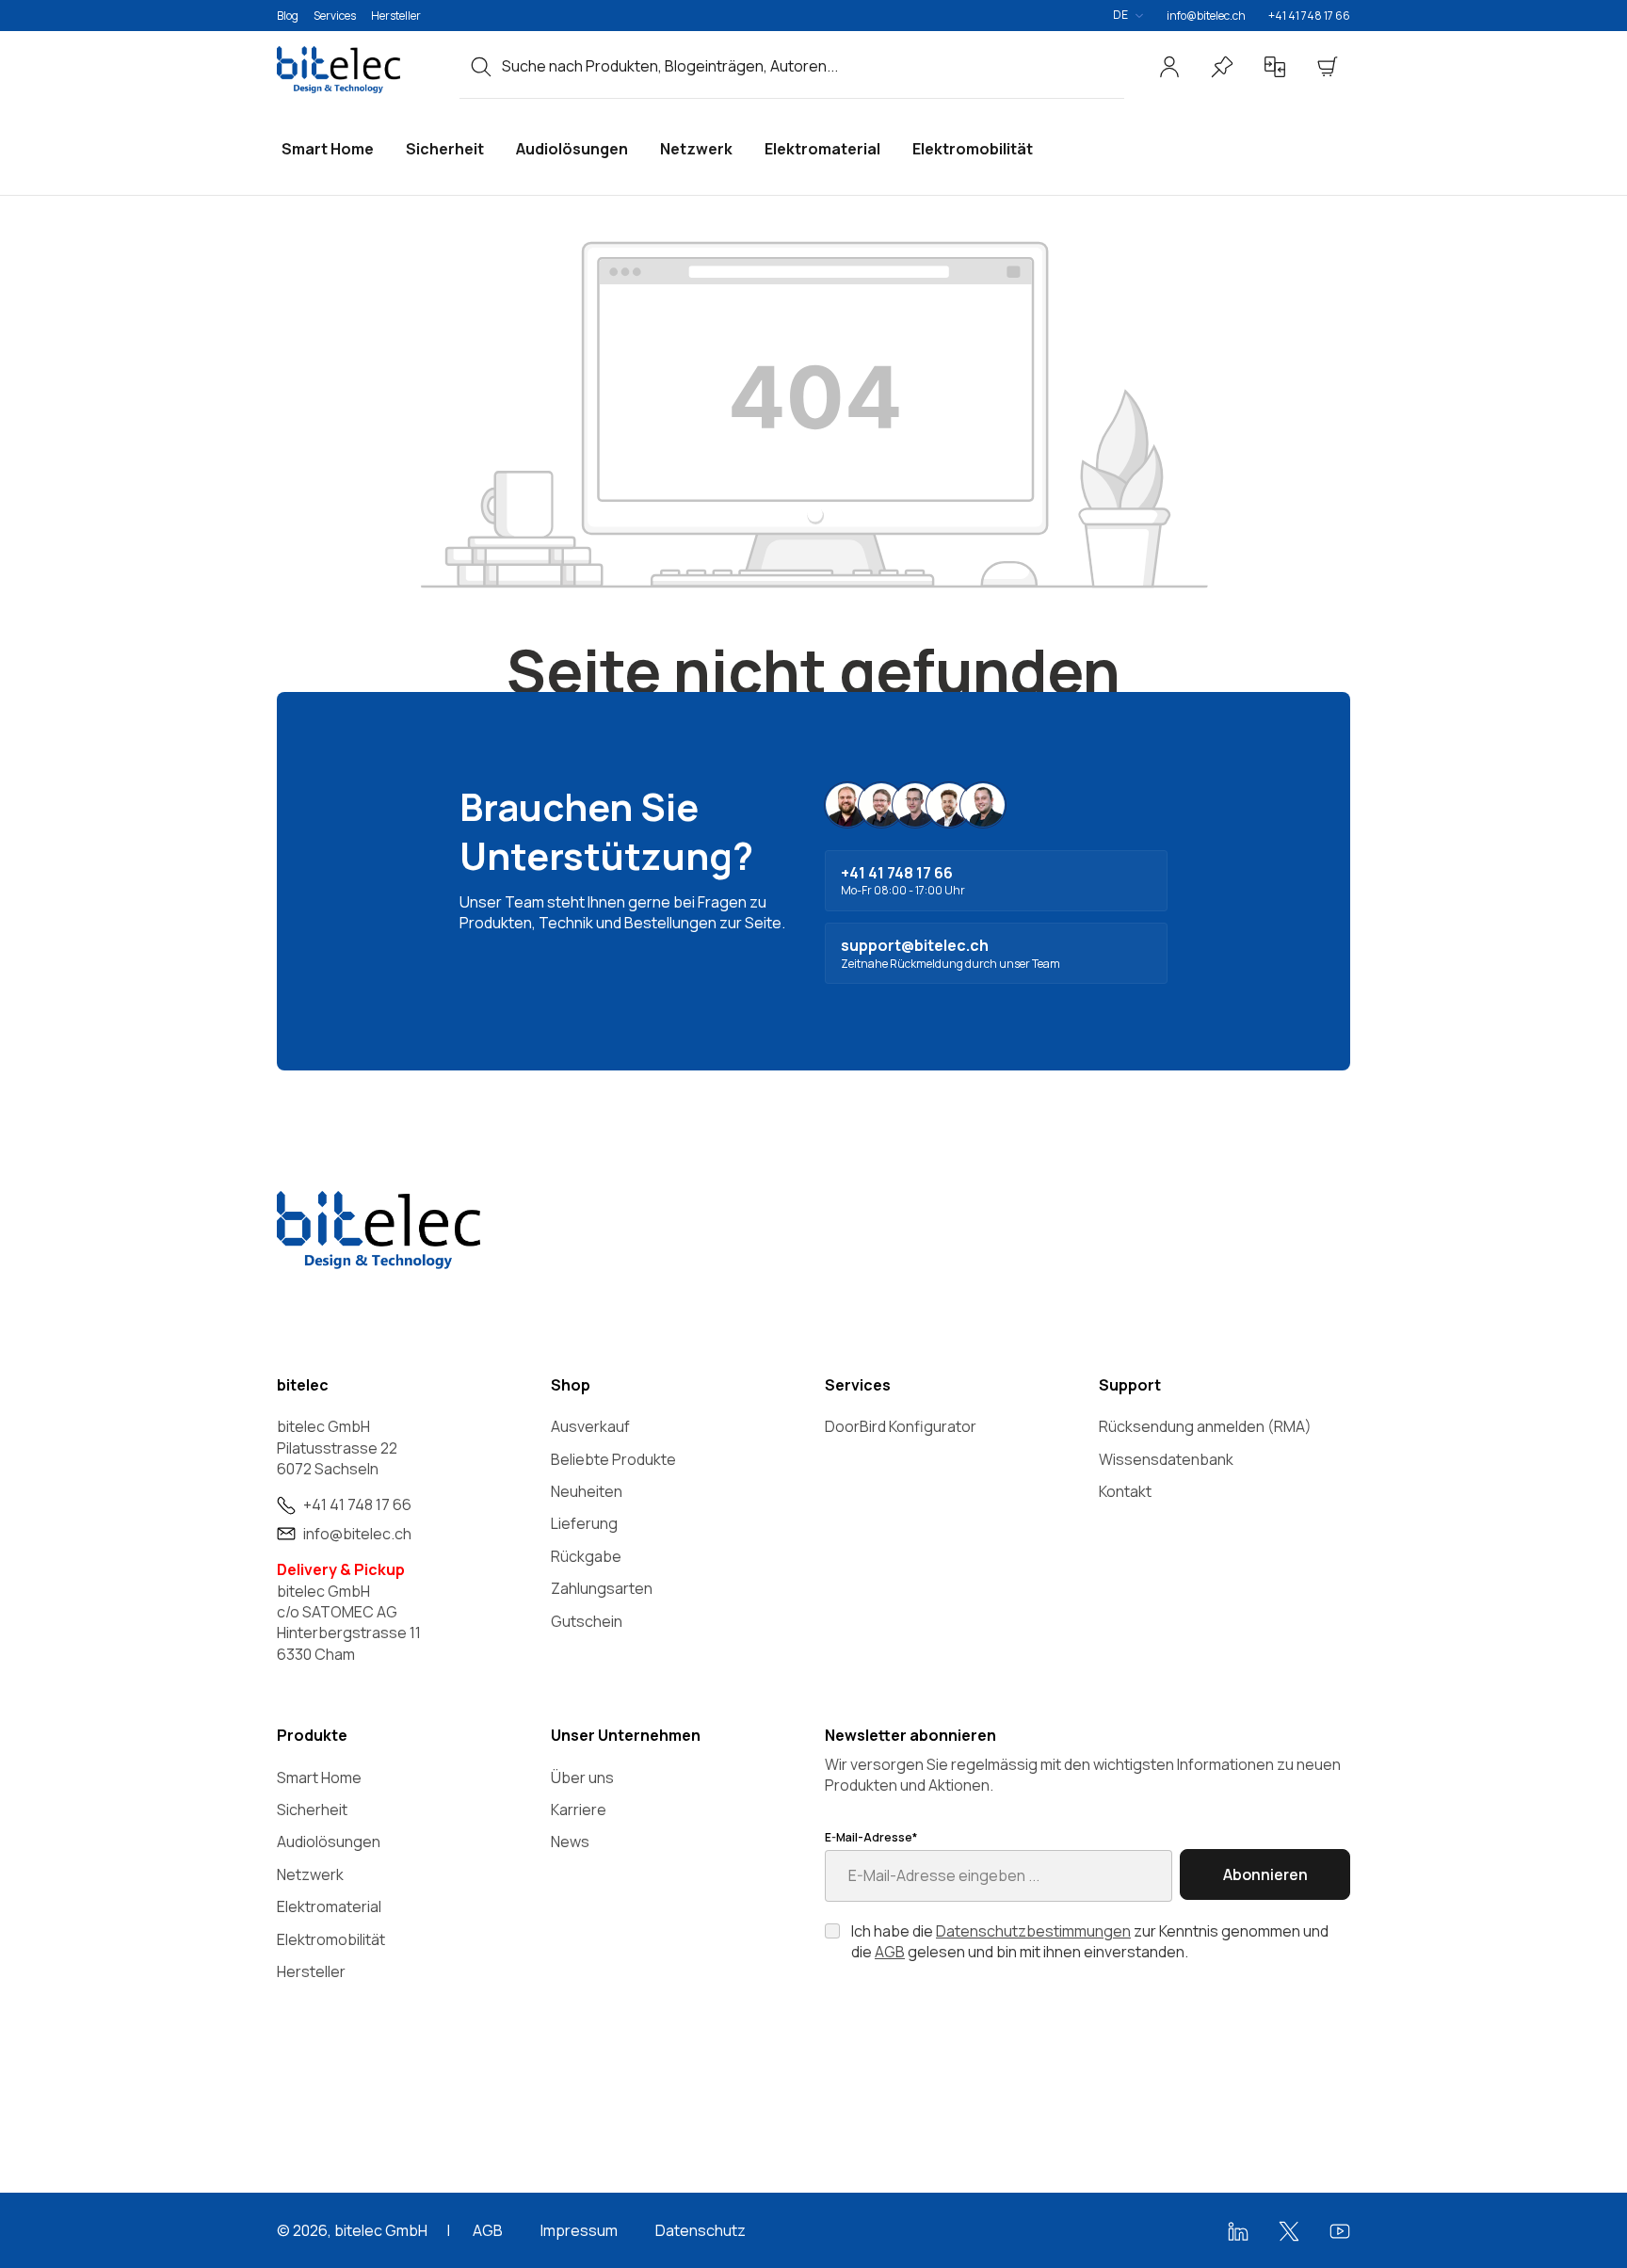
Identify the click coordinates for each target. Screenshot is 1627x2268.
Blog (288, 16)
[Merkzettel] (1222, 67)
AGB (890, 1952)
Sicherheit (312, 1810)
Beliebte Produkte (613, 1459)
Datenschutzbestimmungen (1033, 1931)
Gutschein (587, 1621)
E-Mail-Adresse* (871, 1838)
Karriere (579, 1810)
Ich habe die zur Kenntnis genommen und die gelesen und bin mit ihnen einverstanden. (1090, 1941)
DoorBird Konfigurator (901, 1426)
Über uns (582, 1777)
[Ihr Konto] (1169, 67)
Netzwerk (310, 1874)
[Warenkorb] (1328, 67)
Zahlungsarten (602, 1588)
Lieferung (584, 1523)
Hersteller (396, 16)
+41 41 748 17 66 (1309, 16)
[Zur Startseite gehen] (357, 70)
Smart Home (319, 1777)
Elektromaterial (329, 1906)
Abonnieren (1265, 1874)
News (570, 1842)
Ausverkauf (590, 1426)
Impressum (579, 2230)
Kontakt (1125, 1491)
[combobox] (813, 66)
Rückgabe (586, 1556)
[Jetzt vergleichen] (1275, 67)
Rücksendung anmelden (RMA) (1205, 1426)
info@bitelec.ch (1206, 16)
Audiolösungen (329, 1842)
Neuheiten (587, 1491)
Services (335, 16)
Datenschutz (701, 2230)
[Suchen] (481, 66)
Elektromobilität (331, 1939)
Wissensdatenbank (1166, 1459)
